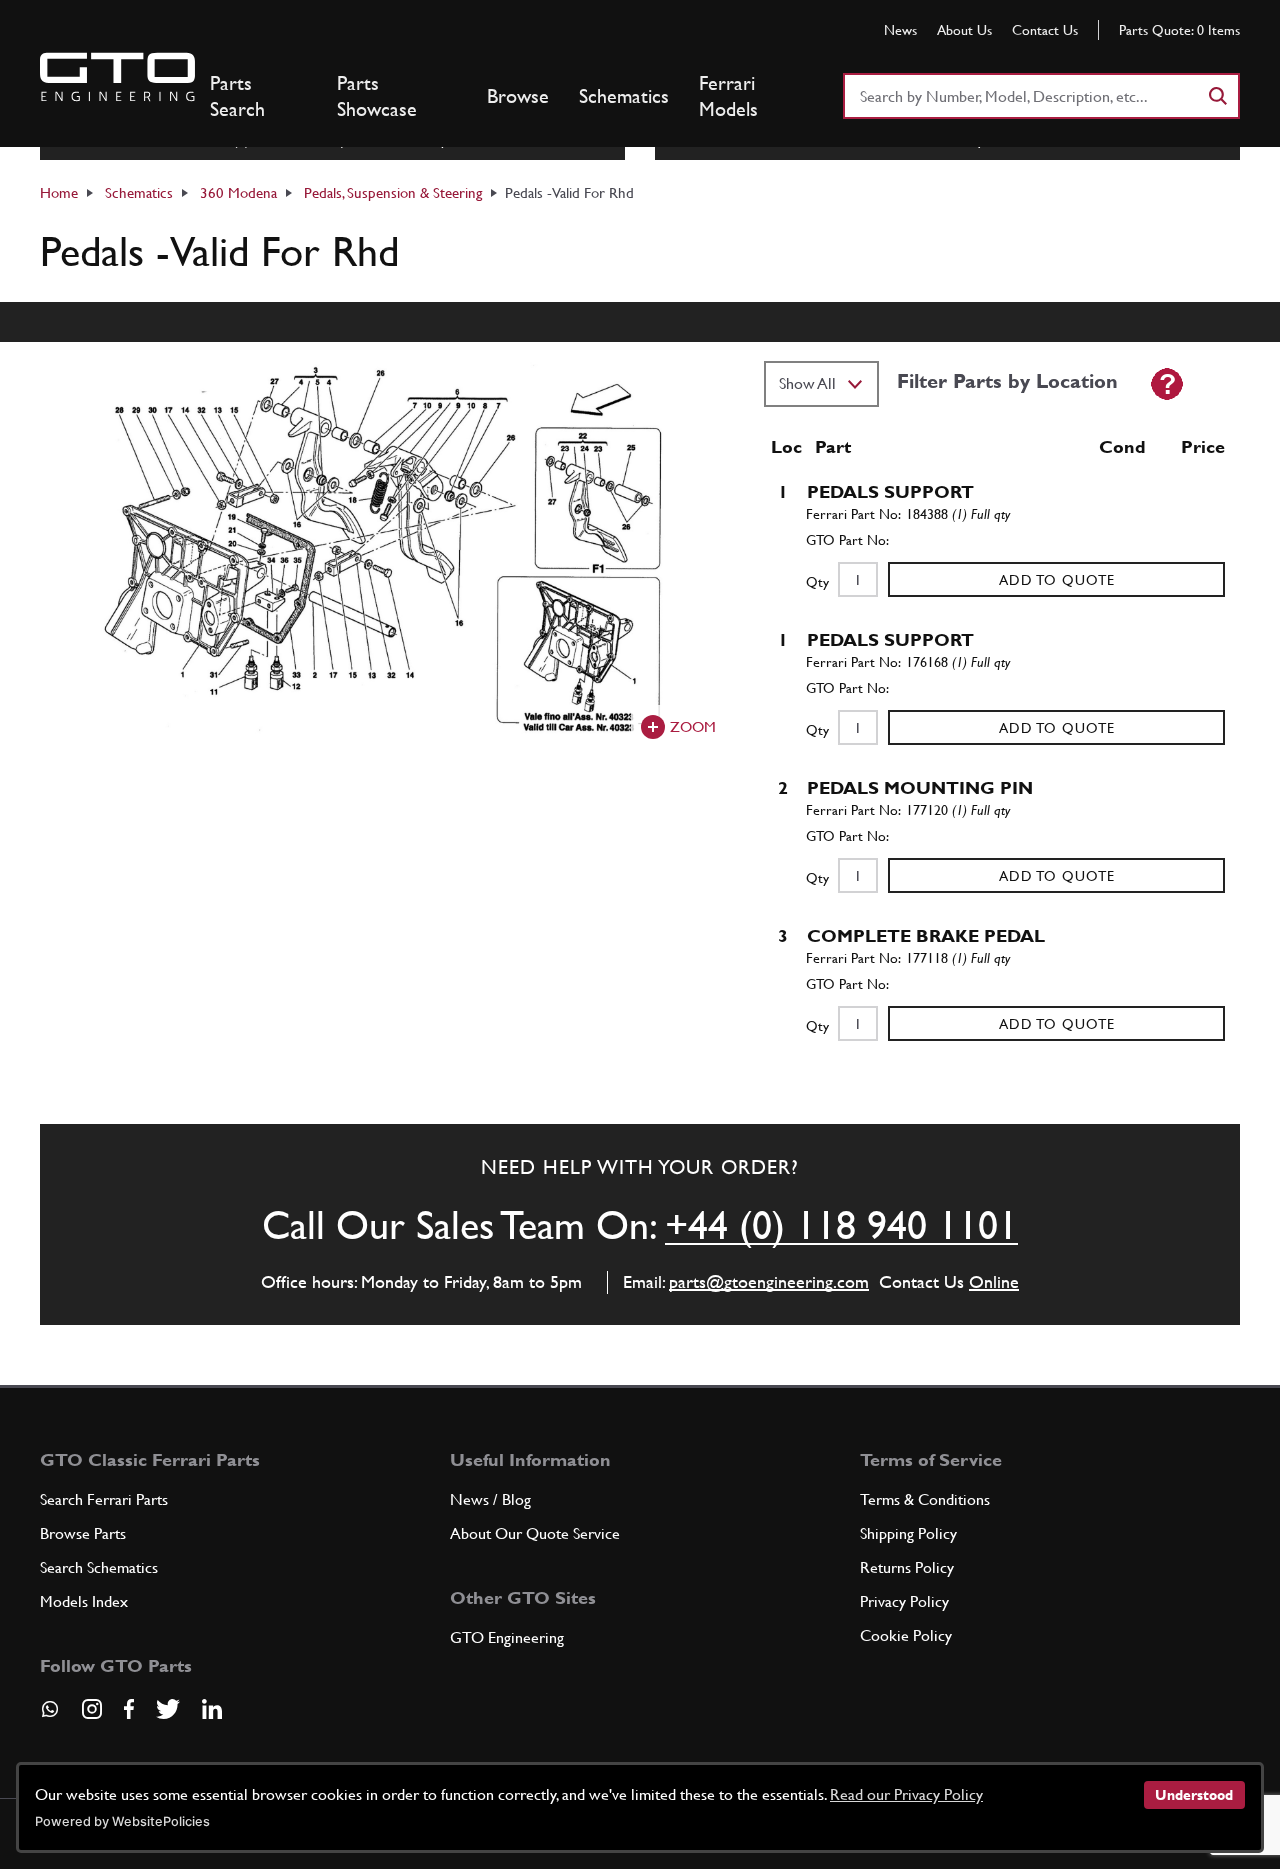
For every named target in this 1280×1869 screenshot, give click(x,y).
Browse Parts (83, 1533)
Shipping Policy (908, 1533)
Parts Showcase (377, 96)
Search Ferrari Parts (104, 1499)
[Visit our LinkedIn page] (212, 1709)
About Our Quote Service (535, 1533)
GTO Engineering (507, 1637)
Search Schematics (99, 1567)
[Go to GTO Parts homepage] (117, 77)
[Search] (1217, 96)
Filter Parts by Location (1007, 381)
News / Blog (490, 1499)
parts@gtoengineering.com (769, 1281)
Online (994, 1281)
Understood (1194, 1795)
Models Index (84, 1601)
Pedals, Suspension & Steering (393, 192)
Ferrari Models (728, 96)
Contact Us (1045, 30)
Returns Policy (907, 1567)
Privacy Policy (904, 1601)
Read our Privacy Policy (906, 1794)
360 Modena (238, 192)
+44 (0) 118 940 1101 (841, 1225)
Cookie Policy (906, 1635)
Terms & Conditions (925, 1499)
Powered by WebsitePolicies (122, 1821)
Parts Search (237, 96)
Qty (817, 582)
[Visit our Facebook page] (129, 1709)
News (900, 30)
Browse (518, 96)
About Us (964, 30)
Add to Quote (1057, 580)
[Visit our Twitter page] (168, 1709)
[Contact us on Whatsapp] (50, 1716)
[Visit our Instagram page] (92, 1709)
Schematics (624, 96)
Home (59, 192)
